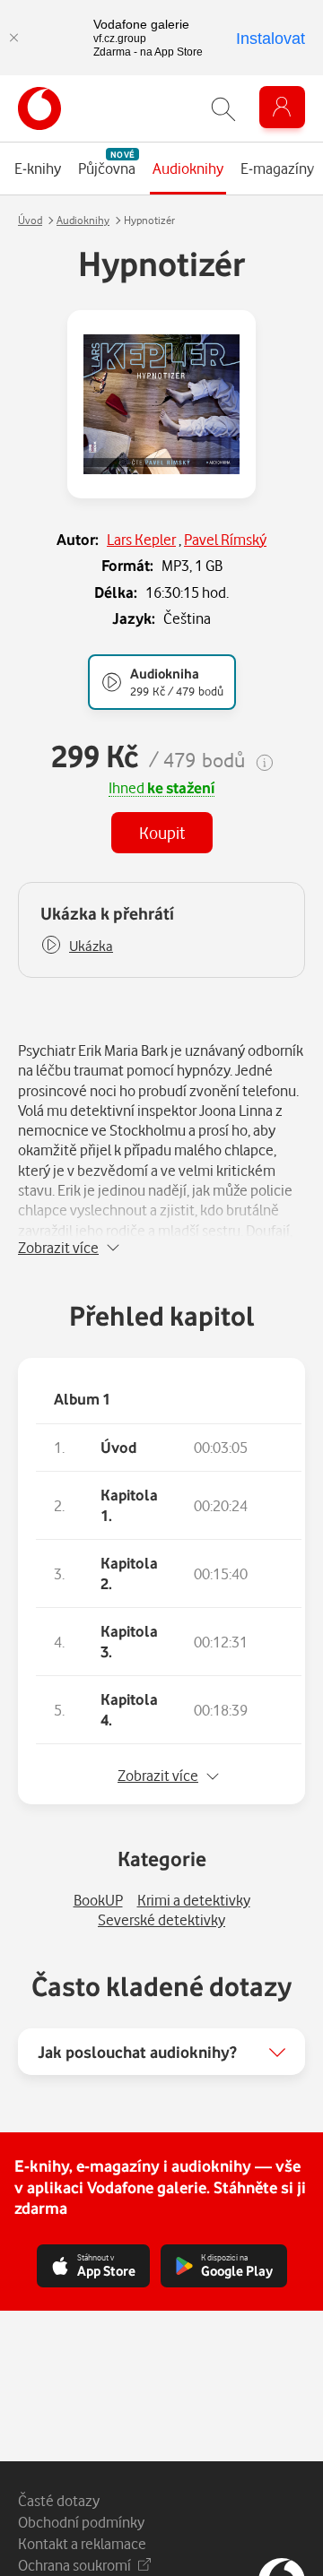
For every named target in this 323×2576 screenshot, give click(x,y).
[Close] (13, 38)
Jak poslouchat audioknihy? (137, 2052)
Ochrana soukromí (74, 2565)
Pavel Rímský (225, 539)
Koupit (162, 832)
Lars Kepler (141, 539)
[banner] (39, 108)
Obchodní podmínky (81, 2522)
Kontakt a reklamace (82, 2543)
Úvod (30, 220)
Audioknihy (83, 220)
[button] (77, 946)
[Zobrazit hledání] (223, 109)
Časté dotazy (59, 2500)
